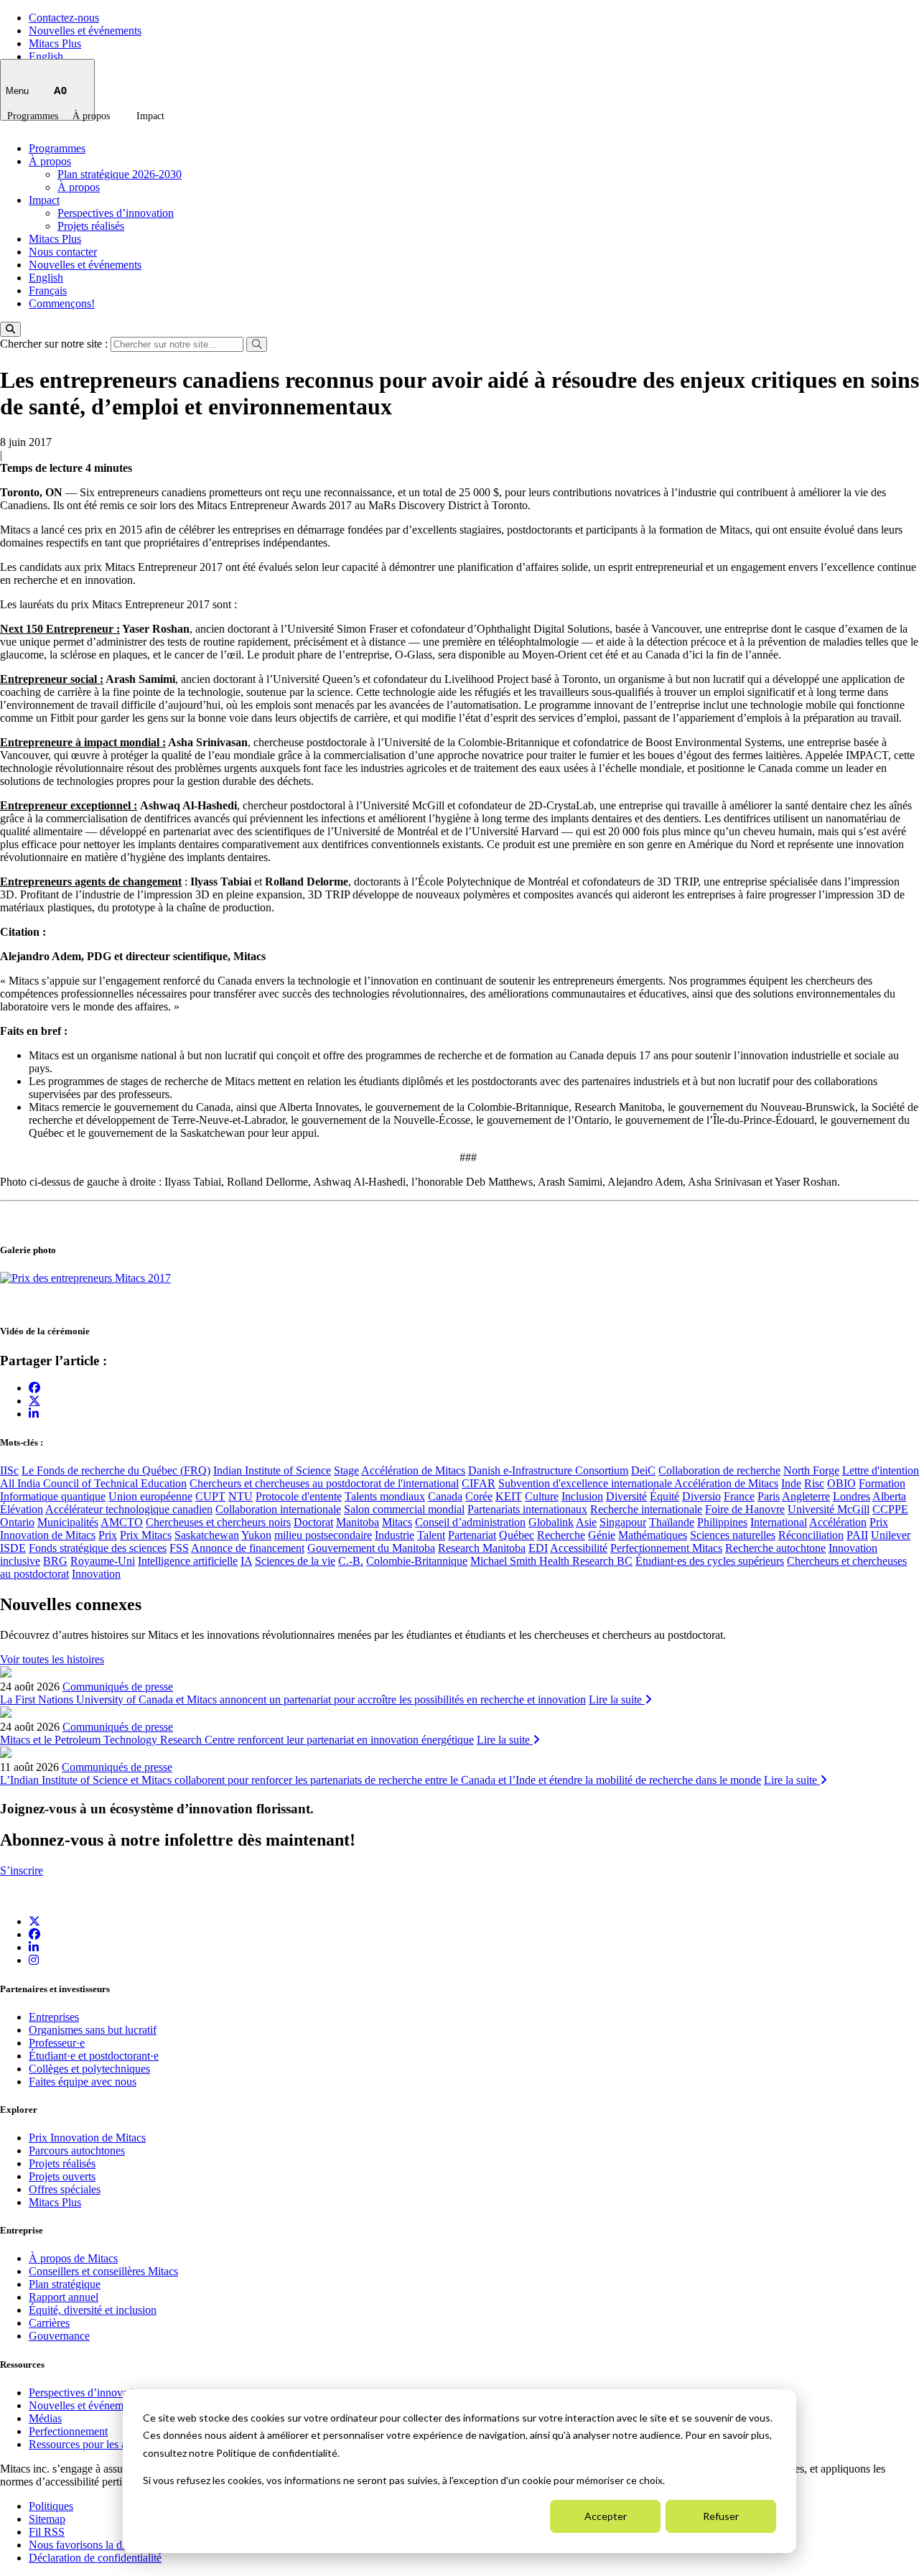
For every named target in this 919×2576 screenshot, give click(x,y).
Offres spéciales (65, 2189)
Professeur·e (57, 2043)
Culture (542, 1496)
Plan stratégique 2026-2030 (120, 174)
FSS (179, 1548)
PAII (857, 1535)
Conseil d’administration (470, 1522)
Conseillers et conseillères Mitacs (103, 2271)
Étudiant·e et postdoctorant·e (94, 2056)
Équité (664, 1496)
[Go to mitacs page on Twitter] (34, 1400)
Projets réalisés (91, 226)
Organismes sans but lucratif (93, 2030)
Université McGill (829, 1509)
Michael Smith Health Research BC (551, 1561)
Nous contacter (63, 252)
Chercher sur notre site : (55, 344)
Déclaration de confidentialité (95, 2558)
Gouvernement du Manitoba (371, 1548)
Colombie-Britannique (417, 1561)
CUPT (210, 1496)
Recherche (561, 1535)
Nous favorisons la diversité (92, 2545)
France (739, 1496)
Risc (814, 1483)
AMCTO (122, 1522)
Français (48, 290)
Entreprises (54, 2017)
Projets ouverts (62, 2176)
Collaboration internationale (278, 1509)
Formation (882, 1483)
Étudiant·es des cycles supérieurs (710, 1561)
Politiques (51, 2506)
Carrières (49, 2323)
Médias (45, 2418)
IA (246, 1561)
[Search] (10, 329)
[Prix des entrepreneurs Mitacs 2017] (85, 1278)
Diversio (701, 1496)
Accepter (606, 2516)
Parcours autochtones (77, 2150)
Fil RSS (47, 2532)
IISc (9, 1470)
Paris (769, 1496)
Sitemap (47, 2519)
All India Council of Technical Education (93, 1483)
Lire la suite (617, 1699)
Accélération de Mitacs (413, 1470)
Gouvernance (59, 2336)
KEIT (509, 1496)
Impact (150, 116)
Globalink (551, 1522)
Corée (479, 1496)
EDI (538, 1548)
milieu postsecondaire (323, 1535)
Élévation (22, 1509)
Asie (586, 1522)
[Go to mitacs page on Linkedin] (34, 1414)
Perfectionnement (68, 2431)
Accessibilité (579, 1548)
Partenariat (472, 1535)
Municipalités (68, 1522)
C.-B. (351, 1561)
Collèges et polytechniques (89, 2069)
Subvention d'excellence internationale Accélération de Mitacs (638, 1483)
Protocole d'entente (299, 1496)
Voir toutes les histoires (52, 1659)
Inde (791, 1483)
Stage (346, 1470)
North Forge (811, 1470)
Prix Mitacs (146, 1535)
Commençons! (62, 303)
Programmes (33, 116)
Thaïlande (672, 1522)
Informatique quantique (53, 1496)
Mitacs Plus (55, 43)
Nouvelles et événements (85, 31)
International (779, 1522)
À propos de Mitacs (73, 2258)
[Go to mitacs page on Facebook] (34, 1388)
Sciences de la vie (295, 1561)
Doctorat (313, 1522)
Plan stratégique (65, 2284)
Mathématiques (653, 1535)
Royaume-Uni (103, 1561)
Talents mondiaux (385, 1496)
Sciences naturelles (733, 1535)
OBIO (841, 1483)
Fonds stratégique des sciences (98, 1548)
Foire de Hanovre (745, 1509)
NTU (241, 1496)
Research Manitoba (482, 1548)
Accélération (838, 1522)
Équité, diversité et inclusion (93, 2310)
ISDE (13, 1548)
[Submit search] (257, 344)
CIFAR (479, 1483)
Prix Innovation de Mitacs (87, 2138)
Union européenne (150, 1496)
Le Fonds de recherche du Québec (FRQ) (116, 1470)
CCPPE (890, 1509)
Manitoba (358, 1522)
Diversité (626, 1496)
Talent (431, 1535)
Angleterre (806, 1496)
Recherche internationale (646, 1509)
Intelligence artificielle (188, 1561)
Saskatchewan (207, 1535)
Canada (445, 1496)
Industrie (395, 1535)
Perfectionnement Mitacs (666, 1548)
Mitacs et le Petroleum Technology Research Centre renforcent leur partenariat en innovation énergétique (237, 1740)
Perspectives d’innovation (116, 213)
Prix (108, 1535)
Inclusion (582, 1496)
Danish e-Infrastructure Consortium (548, 1470)
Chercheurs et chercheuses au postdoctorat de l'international (324, 1483)
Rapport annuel (64, 2297)
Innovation (96, 1574)
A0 (60, 90)
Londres (852, 1496)
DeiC (643, 1470)
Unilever (891, 1535)
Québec (517, 1535)
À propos (91, 116)
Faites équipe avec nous (83, 2082)
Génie (602, 1535)
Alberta (889, 1496)
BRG (55, 1561)
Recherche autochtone (775, 1548)
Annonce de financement (248, 1548)
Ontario (17, 1522)
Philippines (722, 1522)
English (46, 56)
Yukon (256, 1535)
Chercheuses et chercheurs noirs (218, 1522)
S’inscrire (22, 1870)
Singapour (623, 1522)
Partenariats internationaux (527, 1509)
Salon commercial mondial (404, 1509)
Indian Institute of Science (272, 1470)
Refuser (721, 2516)
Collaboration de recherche (719, 1470)
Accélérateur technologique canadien (129, 1509)
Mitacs (397, 1522)
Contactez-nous (64, 18)
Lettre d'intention (881, 1470)
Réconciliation (811, 1535)
